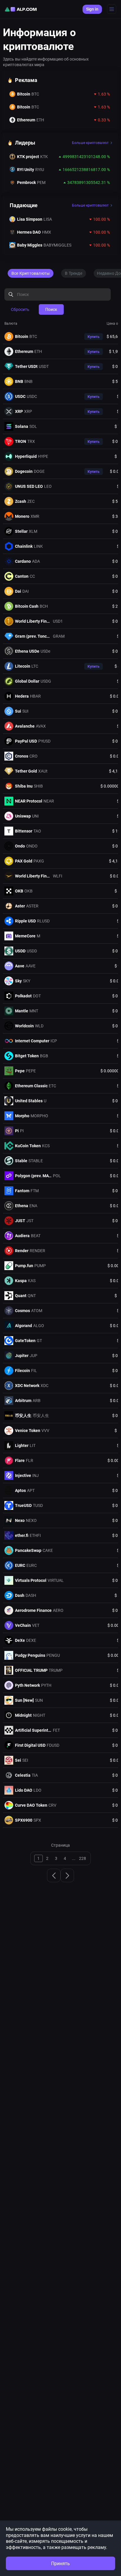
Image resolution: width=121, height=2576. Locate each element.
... (74, 1858)
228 (83, 1858)
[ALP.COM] (21, 9)
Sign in (92, 9)
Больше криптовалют (90, 143)
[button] (94, 337)
